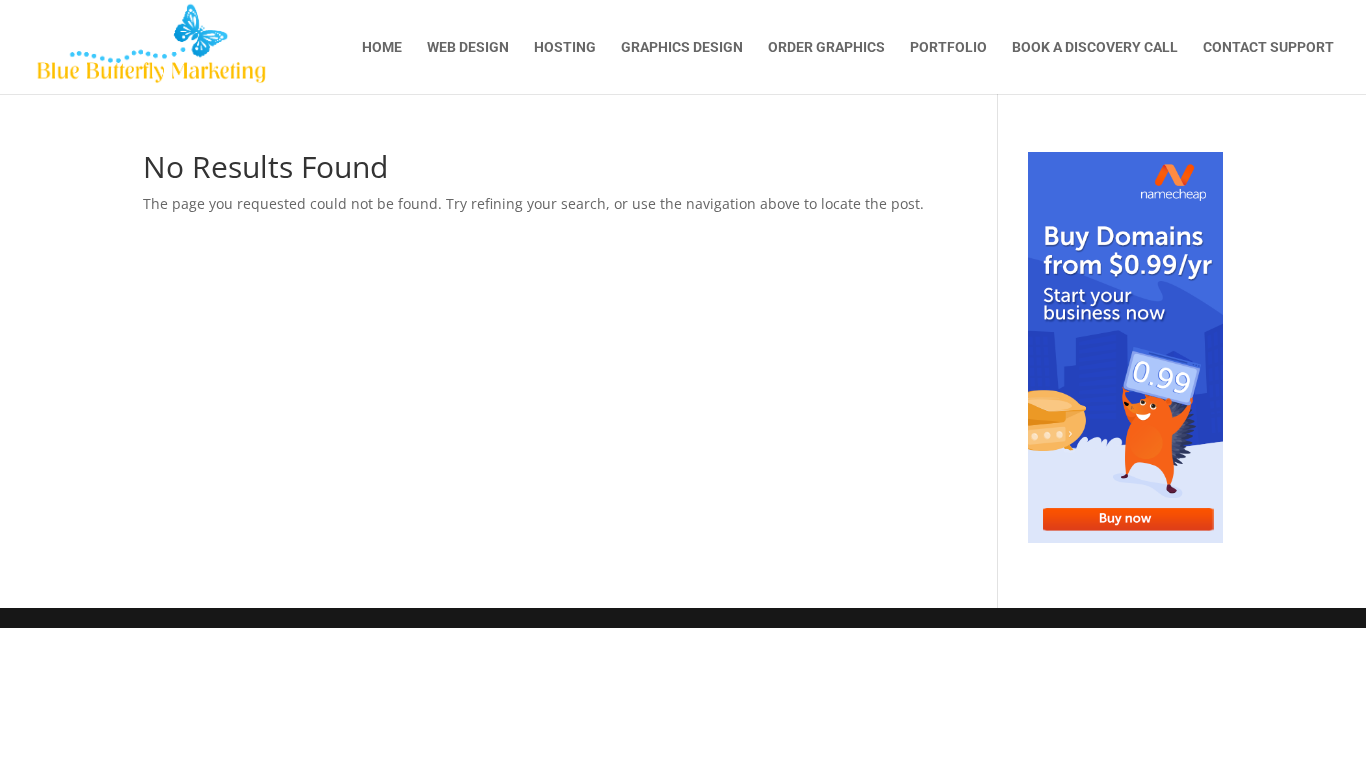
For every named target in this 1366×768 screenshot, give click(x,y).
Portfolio (948, 47)
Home (382, 47)
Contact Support (1268, 47)
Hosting (565, 47)
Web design (468, 47)
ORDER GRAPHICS (826, 47)
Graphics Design (682, 47)
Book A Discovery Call (1095, 47)
